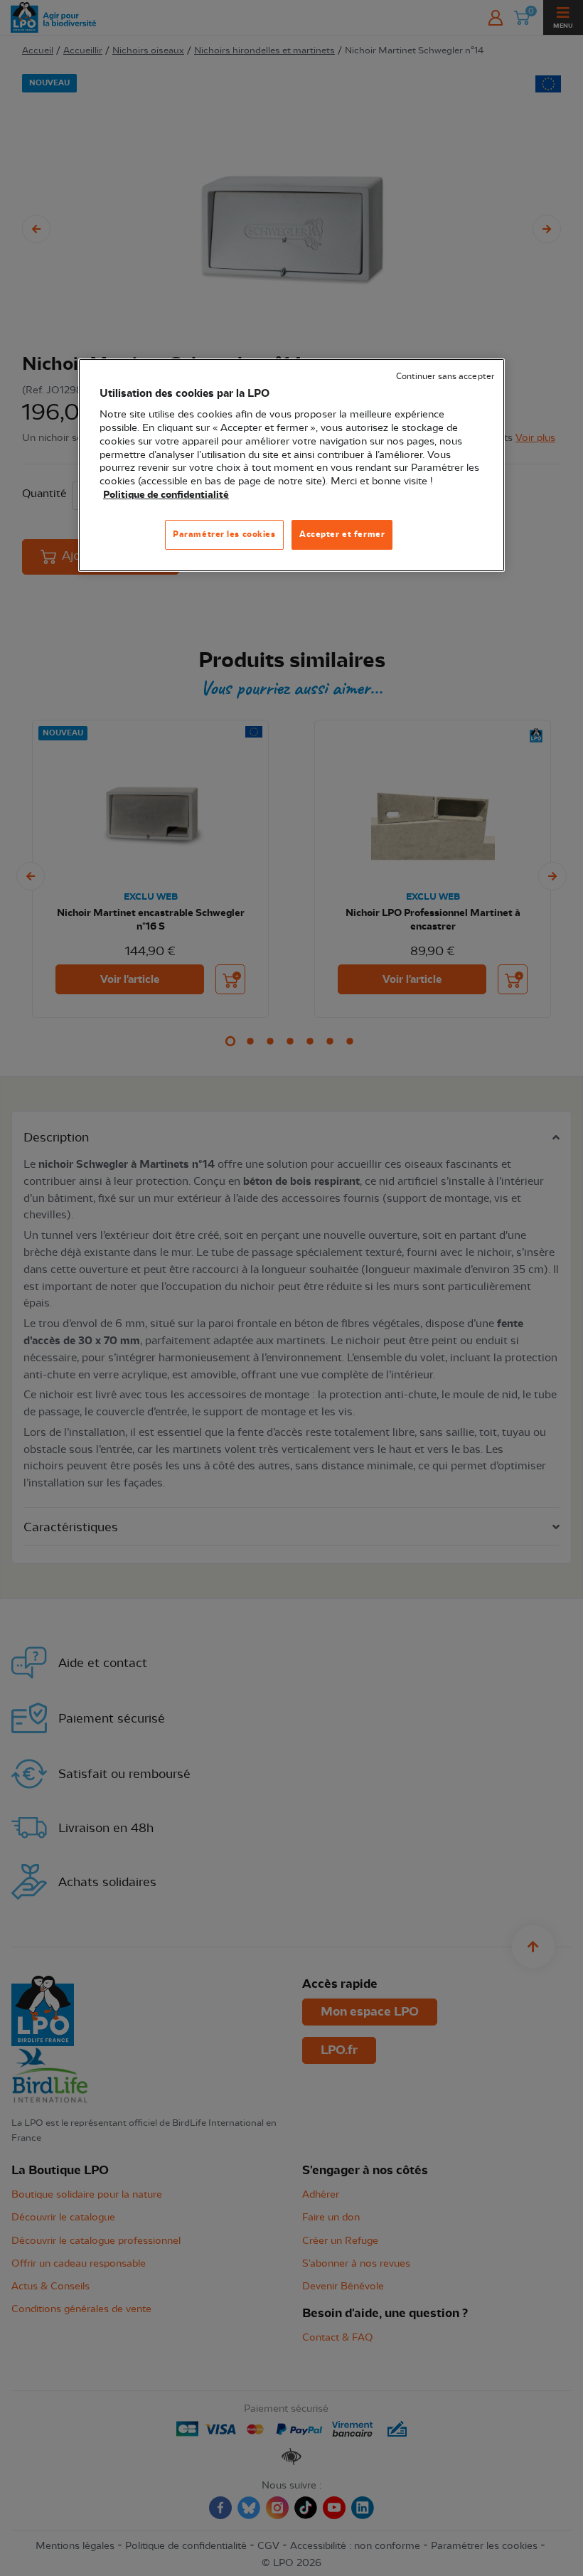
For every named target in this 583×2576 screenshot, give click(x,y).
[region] (291, 465)
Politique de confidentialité (166, 495)
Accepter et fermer (342, 534)
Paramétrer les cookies (224, 534)
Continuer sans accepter (445, 377)
